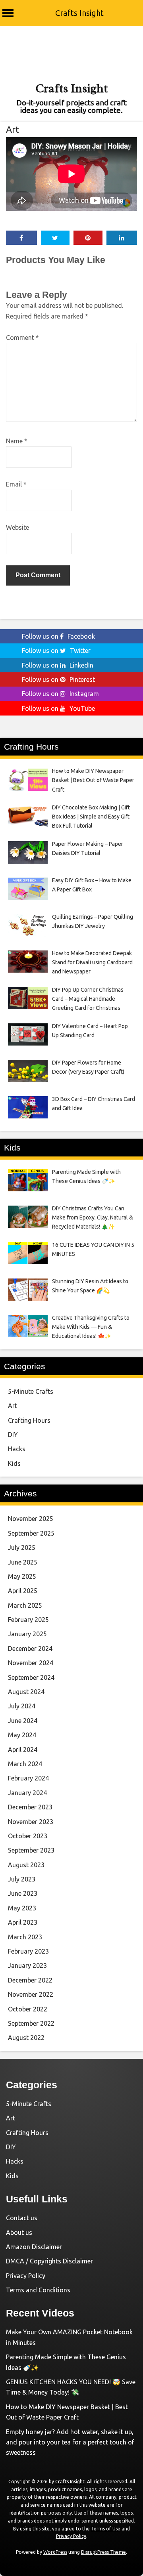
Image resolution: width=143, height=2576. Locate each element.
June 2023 (23, 1893)
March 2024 (25, 1764)
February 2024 (28, 1778)
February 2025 (28, 1620)
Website (17, 527)
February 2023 (28, 1951)
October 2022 (28, 2009)
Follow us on (58, 636)
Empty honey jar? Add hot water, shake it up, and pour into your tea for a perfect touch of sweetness (70, 2442)
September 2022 (31, 2023)
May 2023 (22, 1908)
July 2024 (22, 1706)
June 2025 (23, 1562)
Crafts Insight (79, 13)
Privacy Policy (26, 2276)
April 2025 (23, 1591)
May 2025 (22, 1576)
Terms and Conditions (38, 2290)
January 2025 (27, 1634)
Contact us (22, 2218)
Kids (14, 1464)
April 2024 (23, 1750)
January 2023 (27, 1965)
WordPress (55, 2552)
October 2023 (28, 1836)
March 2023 (25, 1937)
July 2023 (22, 1879)
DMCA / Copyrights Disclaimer (49, 2261)
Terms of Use (106, 2529)
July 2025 (22, 1548)
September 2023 (31, 1850)
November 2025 (31, 1519)
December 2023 (30, 1807)
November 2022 (31, 1994)
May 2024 (22, 1735)
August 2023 (26, 1865)
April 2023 (23, 1922)
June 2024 (23, 1721)
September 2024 (31, 1677)
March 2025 (25, 1605)
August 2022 (26, 2038)
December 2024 (30, 1649)
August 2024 (26, 1692)
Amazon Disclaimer (34, 2247)
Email (16, 484)
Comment (22, 338)
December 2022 (30, 1980)
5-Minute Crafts (31, 1391)
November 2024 (31, 1663)
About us (19, 2233)
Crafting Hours (29, 1420)
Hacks (17, 1449)
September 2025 (31, 1533)
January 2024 (27, 1793)
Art (13, 129)
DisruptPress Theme (103, 2552)
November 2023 (31, 1822)
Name (17, 441)
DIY (13, 1435)
